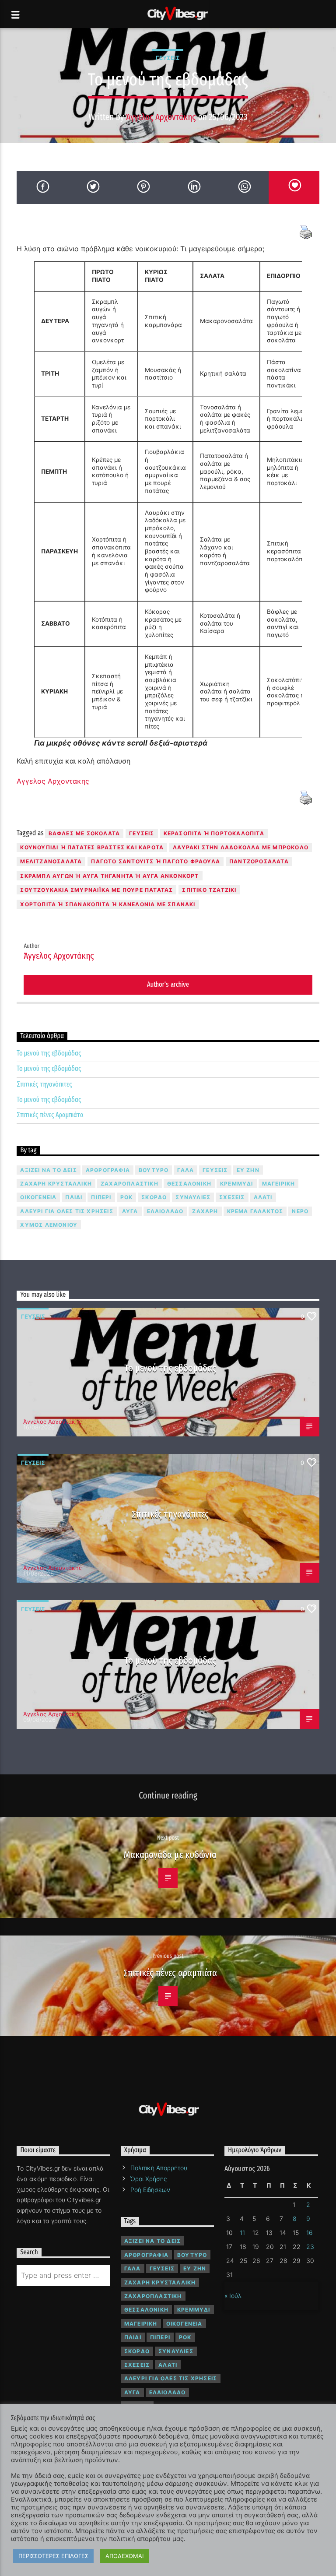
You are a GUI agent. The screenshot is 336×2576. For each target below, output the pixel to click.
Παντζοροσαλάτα (259, 861)
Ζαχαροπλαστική (129, 1184)
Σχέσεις (232, 1197)
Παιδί (74, 1197)
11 (242, 2233)
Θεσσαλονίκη (189, 1184)
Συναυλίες (193, 1197)
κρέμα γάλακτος (255, 1211)
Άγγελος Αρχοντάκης (161, 117)
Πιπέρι (101, 1197)
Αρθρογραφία (108, 1170)
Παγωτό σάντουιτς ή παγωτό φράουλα (156, 861)
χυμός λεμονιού (49, 1225)
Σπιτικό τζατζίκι (209, 890)
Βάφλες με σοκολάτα (84, 833)
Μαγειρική (279, 1184)
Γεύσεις (168, 58)
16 (310, 2233)
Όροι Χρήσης (149, 2179)
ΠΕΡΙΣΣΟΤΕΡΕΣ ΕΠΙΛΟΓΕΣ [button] (53, 2556)
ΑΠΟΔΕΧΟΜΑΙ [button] (124, 2556)
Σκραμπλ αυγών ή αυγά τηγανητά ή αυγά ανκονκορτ (109, 876)
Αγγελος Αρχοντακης (53, 781)
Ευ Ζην (248, 1170)
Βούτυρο (154, 1170)
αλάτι (263, 1197)
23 (310, 2247)
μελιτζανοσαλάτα (51, 861)
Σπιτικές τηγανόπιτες (44, 1084)
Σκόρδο (154, 1197)
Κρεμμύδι (237, 1184)
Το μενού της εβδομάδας (49, 1053)
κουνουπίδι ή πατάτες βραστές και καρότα (92, 847)
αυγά (130, 1211)
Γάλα (185, 1170)
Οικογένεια (38, 1197)
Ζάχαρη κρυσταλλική (56, 1184)
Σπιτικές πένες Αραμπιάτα (50, 1115)
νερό (300, 1211)
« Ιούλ (233, 2296)
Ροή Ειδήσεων (150, 2190)
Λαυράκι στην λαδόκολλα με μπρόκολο (241, 847)
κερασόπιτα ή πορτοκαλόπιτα (214, 833)
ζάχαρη (205, 1211)
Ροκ (127, 1197)
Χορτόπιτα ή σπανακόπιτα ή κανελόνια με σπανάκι (108, 904)
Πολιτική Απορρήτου (159, 2168)
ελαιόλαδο (165, 1211)
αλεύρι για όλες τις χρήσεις (66, 1211)
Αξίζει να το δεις (48, 1170)
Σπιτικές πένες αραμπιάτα (170, 1973)
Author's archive (168, 984)
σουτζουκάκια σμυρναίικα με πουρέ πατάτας (96, 890)
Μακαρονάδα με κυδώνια (170, 1855)
